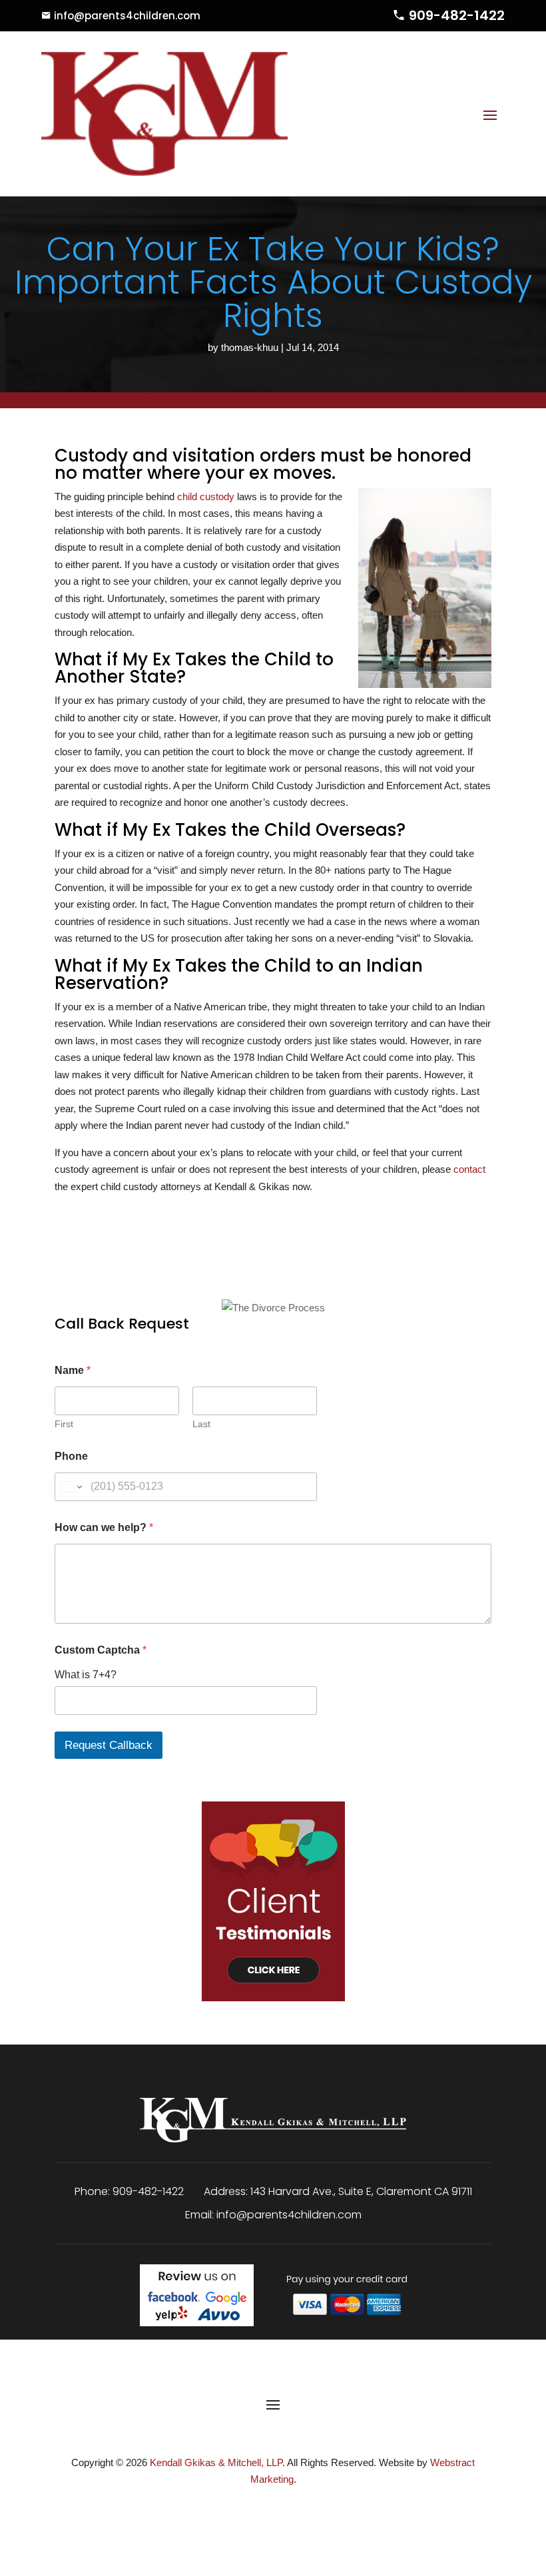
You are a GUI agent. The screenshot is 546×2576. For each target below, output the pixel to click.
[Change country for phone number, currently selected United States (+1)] (70, 1487)
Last (201, 1424)
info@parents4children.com (127, 16)
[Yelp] (293, 2510)
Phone (71, 1456)
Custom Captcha (101, 1650)
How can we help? (104, 1527)
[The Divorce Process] (273, 1295)
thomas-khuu (250, 347)
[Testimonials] (273, 1891)
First (64, 1424)
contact (469, 1169)
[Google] (275, 2510)
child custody (206, 496)
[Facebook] (255, 2510)
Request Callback (109, 1745)
